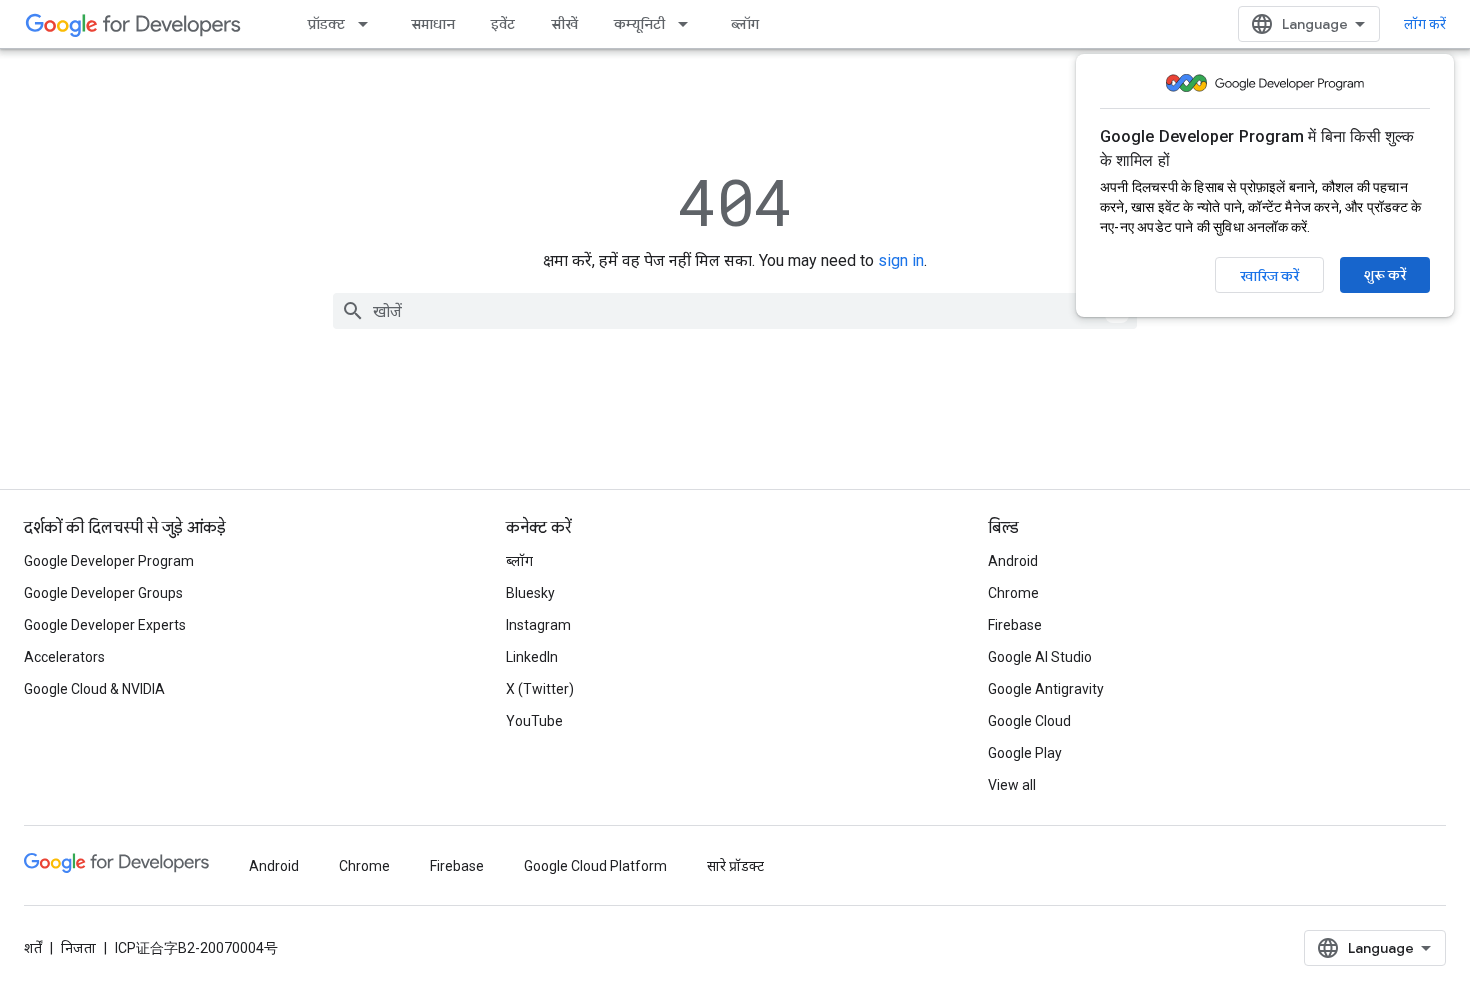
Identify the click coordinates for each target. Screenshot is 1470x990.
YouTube (534, 721)
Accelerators (64, 657)
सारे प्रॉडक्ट (735, 866)
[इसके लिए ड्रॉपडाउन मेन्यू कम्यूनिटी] (689, 24)
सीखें (564, 24)
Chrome (1013, 593)
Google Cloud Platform (595, 866)
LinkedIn (532, 657)
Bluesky (530, 593)
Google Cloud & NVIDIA (94, 689)
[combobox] (735, 311)
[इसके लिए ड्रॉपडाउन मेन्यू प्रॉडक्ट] (369, 24)
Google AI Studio (1040, 657)
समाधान (433, 24)
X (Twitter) (540, 689)
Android (1013, 561)
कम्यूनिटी (639, 24)
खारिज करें (1269, 276)
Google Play (1025, 753)
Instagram (538, 625)
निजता (78, 948)
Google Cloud (1029, 721)
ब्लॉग (745, 24)
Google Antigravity (1046, 689)
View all (1012, 785)
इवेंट (503, 24)
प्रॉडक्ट (326, 24)
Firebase (1015, 625)
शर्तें (33, 948)
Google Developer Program (109, 561)
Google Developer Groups (103, 593)
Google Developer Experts (105, 625)
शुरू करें (1385, 275)
